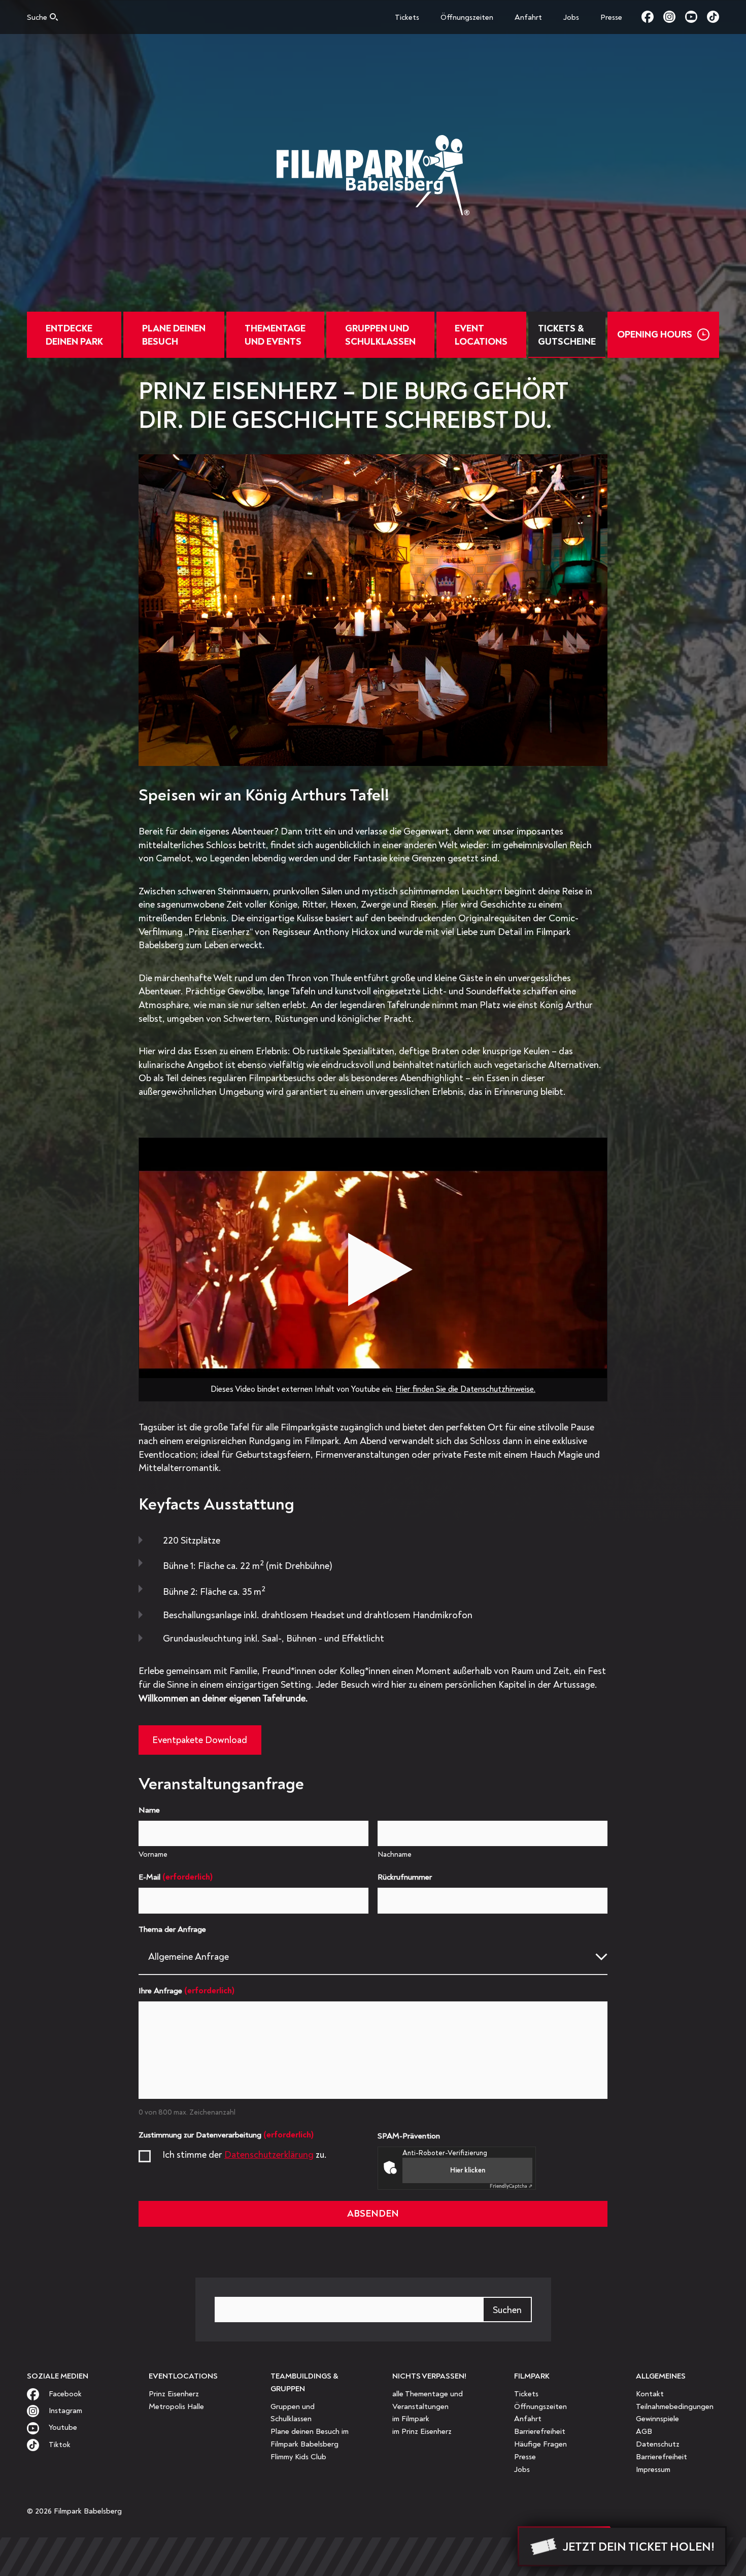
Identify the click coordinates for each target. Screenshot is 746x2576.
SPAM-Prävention (409, 2136)
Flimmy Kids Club (298, 2457)
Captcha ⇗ (511, 2186)
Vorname (153, 1854)
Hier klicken (468, 2170)
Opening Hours (655, 334)
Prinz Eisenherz (174, 2394)
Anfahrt (528, 18)
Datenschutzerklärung (269, 2155)
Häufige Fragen (540, 2444)
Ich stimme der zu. (245, 2155)
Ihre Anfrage (187, 1990)
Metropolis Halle (176, 2407)
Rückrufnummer (405, 1877)
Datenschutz (658, 2444)
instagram (674, 17)
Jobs (571, 18)
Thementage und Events (275, 335)
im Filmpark (411, 2419)
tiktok (713, 17)
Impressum (653, 2470)
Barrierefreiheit (540, 2432)
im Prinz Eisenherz (422, 2432)
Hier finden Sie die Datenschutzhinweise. (465, 1389)
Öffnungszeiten (467, 18)
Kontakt (650, 2394)
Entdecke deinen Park (74, 335)
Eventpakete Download (200, 1740)
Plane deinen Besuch (174, 335)
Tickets (407, 18)
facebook (652, 17)
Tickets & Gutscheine (567, 335)
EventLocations (481, 335)
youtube (696, 17)
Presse (611, 18)
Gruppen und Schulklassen (380, 335)
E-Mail (176, 1877)
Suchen (507, 2310)
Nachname (395, 1854)
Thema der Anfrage (172, 1929)
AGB (644, 2432)
